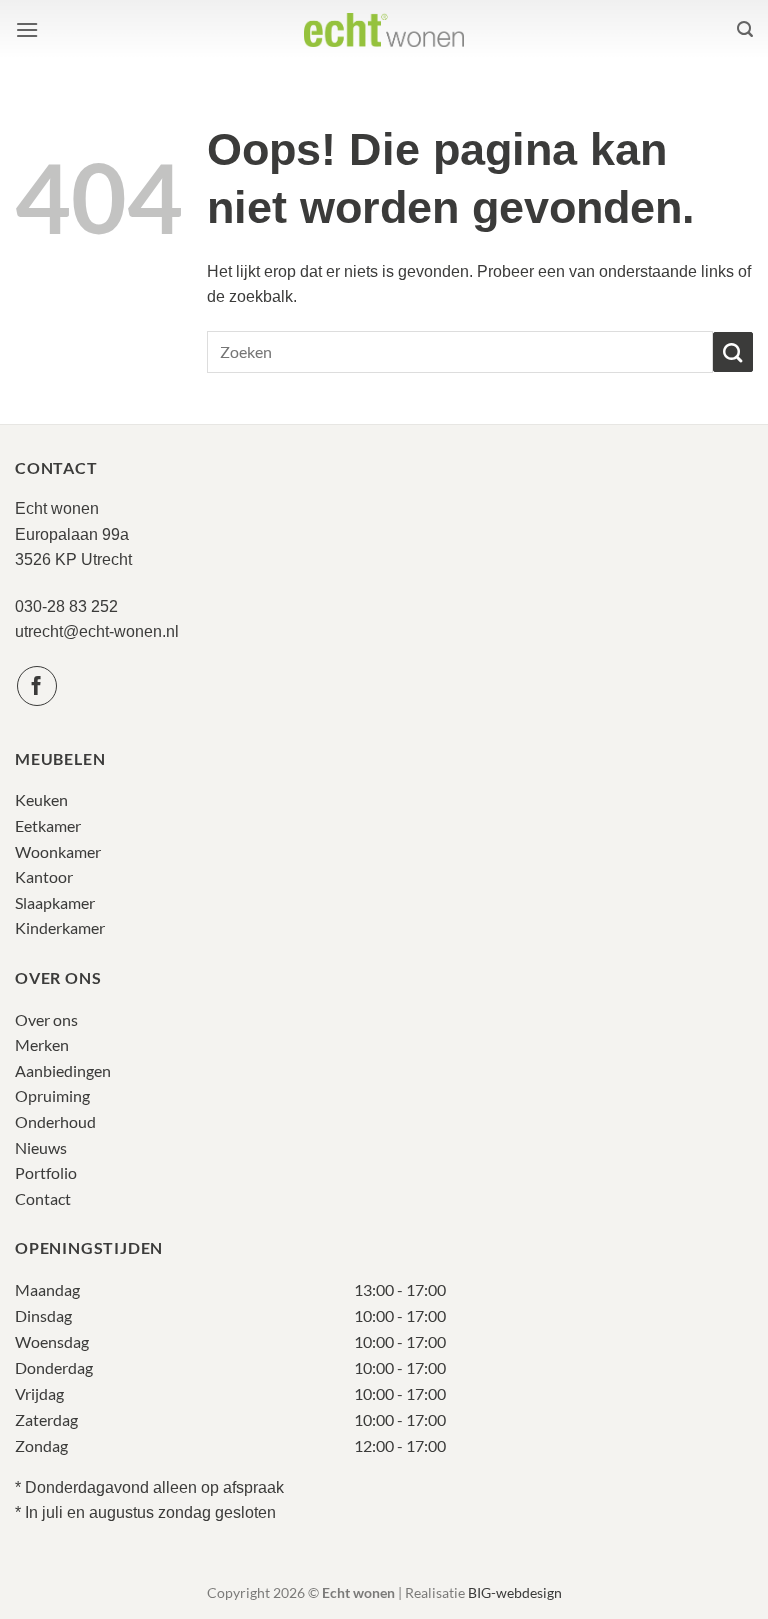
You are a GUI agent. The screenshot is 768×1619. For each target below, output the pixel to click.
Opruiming (52, 1095)
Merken (42, 1044)
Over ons (46, 1019)
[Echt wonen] (384, 29)
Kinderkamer (60, 927)
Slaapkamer (55, 902)
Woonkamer (58, 851)
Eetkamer (48, 825)
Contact (43, 1198)
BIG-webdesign (515, 1592)
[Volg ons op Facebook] (37, 686)
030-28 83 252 (66, 606)
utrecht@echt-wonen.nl (97, 631)
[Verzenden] (733, 352)
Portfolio (46, 1172)
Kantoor (44, 876)
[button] (27, 29)
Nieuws (41, 1147)
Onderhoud (55, 1121)
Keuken (41, 799)
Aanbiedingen (63, 1070)
